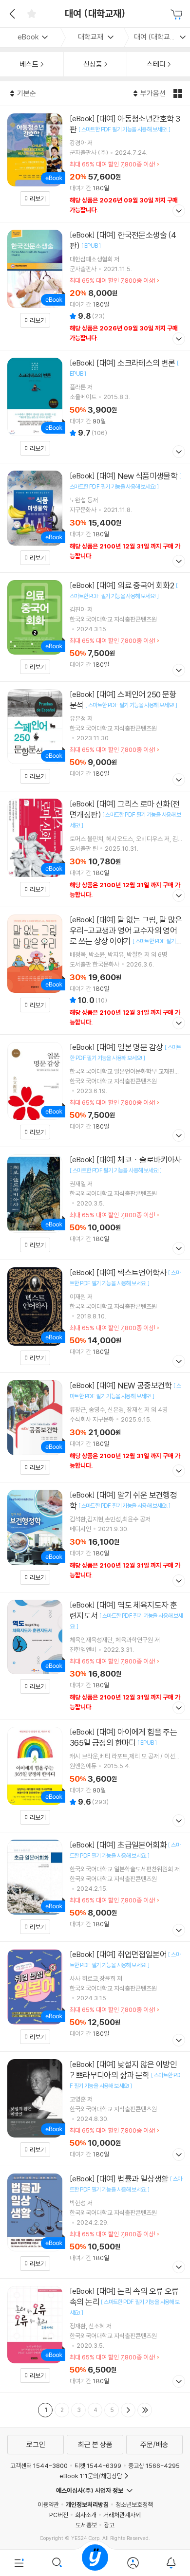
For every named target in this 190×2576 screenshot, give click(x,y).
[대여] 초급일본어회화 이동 (95, 1887)
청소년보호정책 (134, 2504)
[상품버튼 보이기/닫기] (178, 212)
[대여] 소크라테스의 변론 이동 (95, 407)
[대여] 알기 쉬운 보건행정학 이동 (95, 1537)
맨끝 (145, 2410)
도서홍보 (86, 2525)
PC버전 (59, 2515)
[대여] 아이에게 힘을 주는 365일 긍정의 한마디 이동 (95, 1776)
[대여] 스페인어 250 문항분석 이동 (95, 736)
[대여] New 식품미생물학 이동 (95, 518)
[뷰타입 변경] (179, 93)
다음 (128, 2410)
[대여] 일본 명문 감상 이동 (95, 1091)
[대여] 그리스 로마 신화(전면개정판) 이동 (95, 849)
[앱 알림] (171, 2563)
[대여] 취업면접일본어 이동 (95, 1997)
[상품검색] (57, 2563)
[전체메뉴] (19, 2563)
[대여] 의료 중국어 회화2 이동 (95, 627)
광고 (109, 2525)
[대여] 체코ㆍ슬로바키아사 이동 (95, 1203)
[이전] (11, 14)
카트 (178, 15)
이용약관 (48, 2504)
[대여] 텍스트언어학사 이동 (95, 1316)
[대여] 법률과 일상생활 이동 (95, 2222)
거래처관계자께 (122, 2515)
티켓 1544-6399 (98, 2466)
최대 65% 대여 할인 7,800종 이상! (113, 164)
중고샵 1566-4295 (154, 2466)
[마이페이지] (133, 2563)
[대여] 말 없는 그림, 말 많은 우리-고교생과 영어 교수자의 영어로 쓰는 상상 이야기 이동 (95, 971)
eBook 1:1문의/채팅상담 (91, 2476)
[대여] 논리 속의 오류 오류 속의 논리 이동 (95, 2336)
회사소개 (86, 2515)
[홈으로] (95, 2563)
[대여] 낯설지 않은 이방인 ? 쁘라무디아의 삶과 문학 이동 (95, 2109)
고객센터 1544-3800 (39, 2466)
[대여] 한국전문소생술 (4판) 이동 (95, 286)
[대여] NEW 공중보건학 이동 (95, 1427)
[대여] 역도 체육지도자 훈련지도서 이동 (95, 1656)
